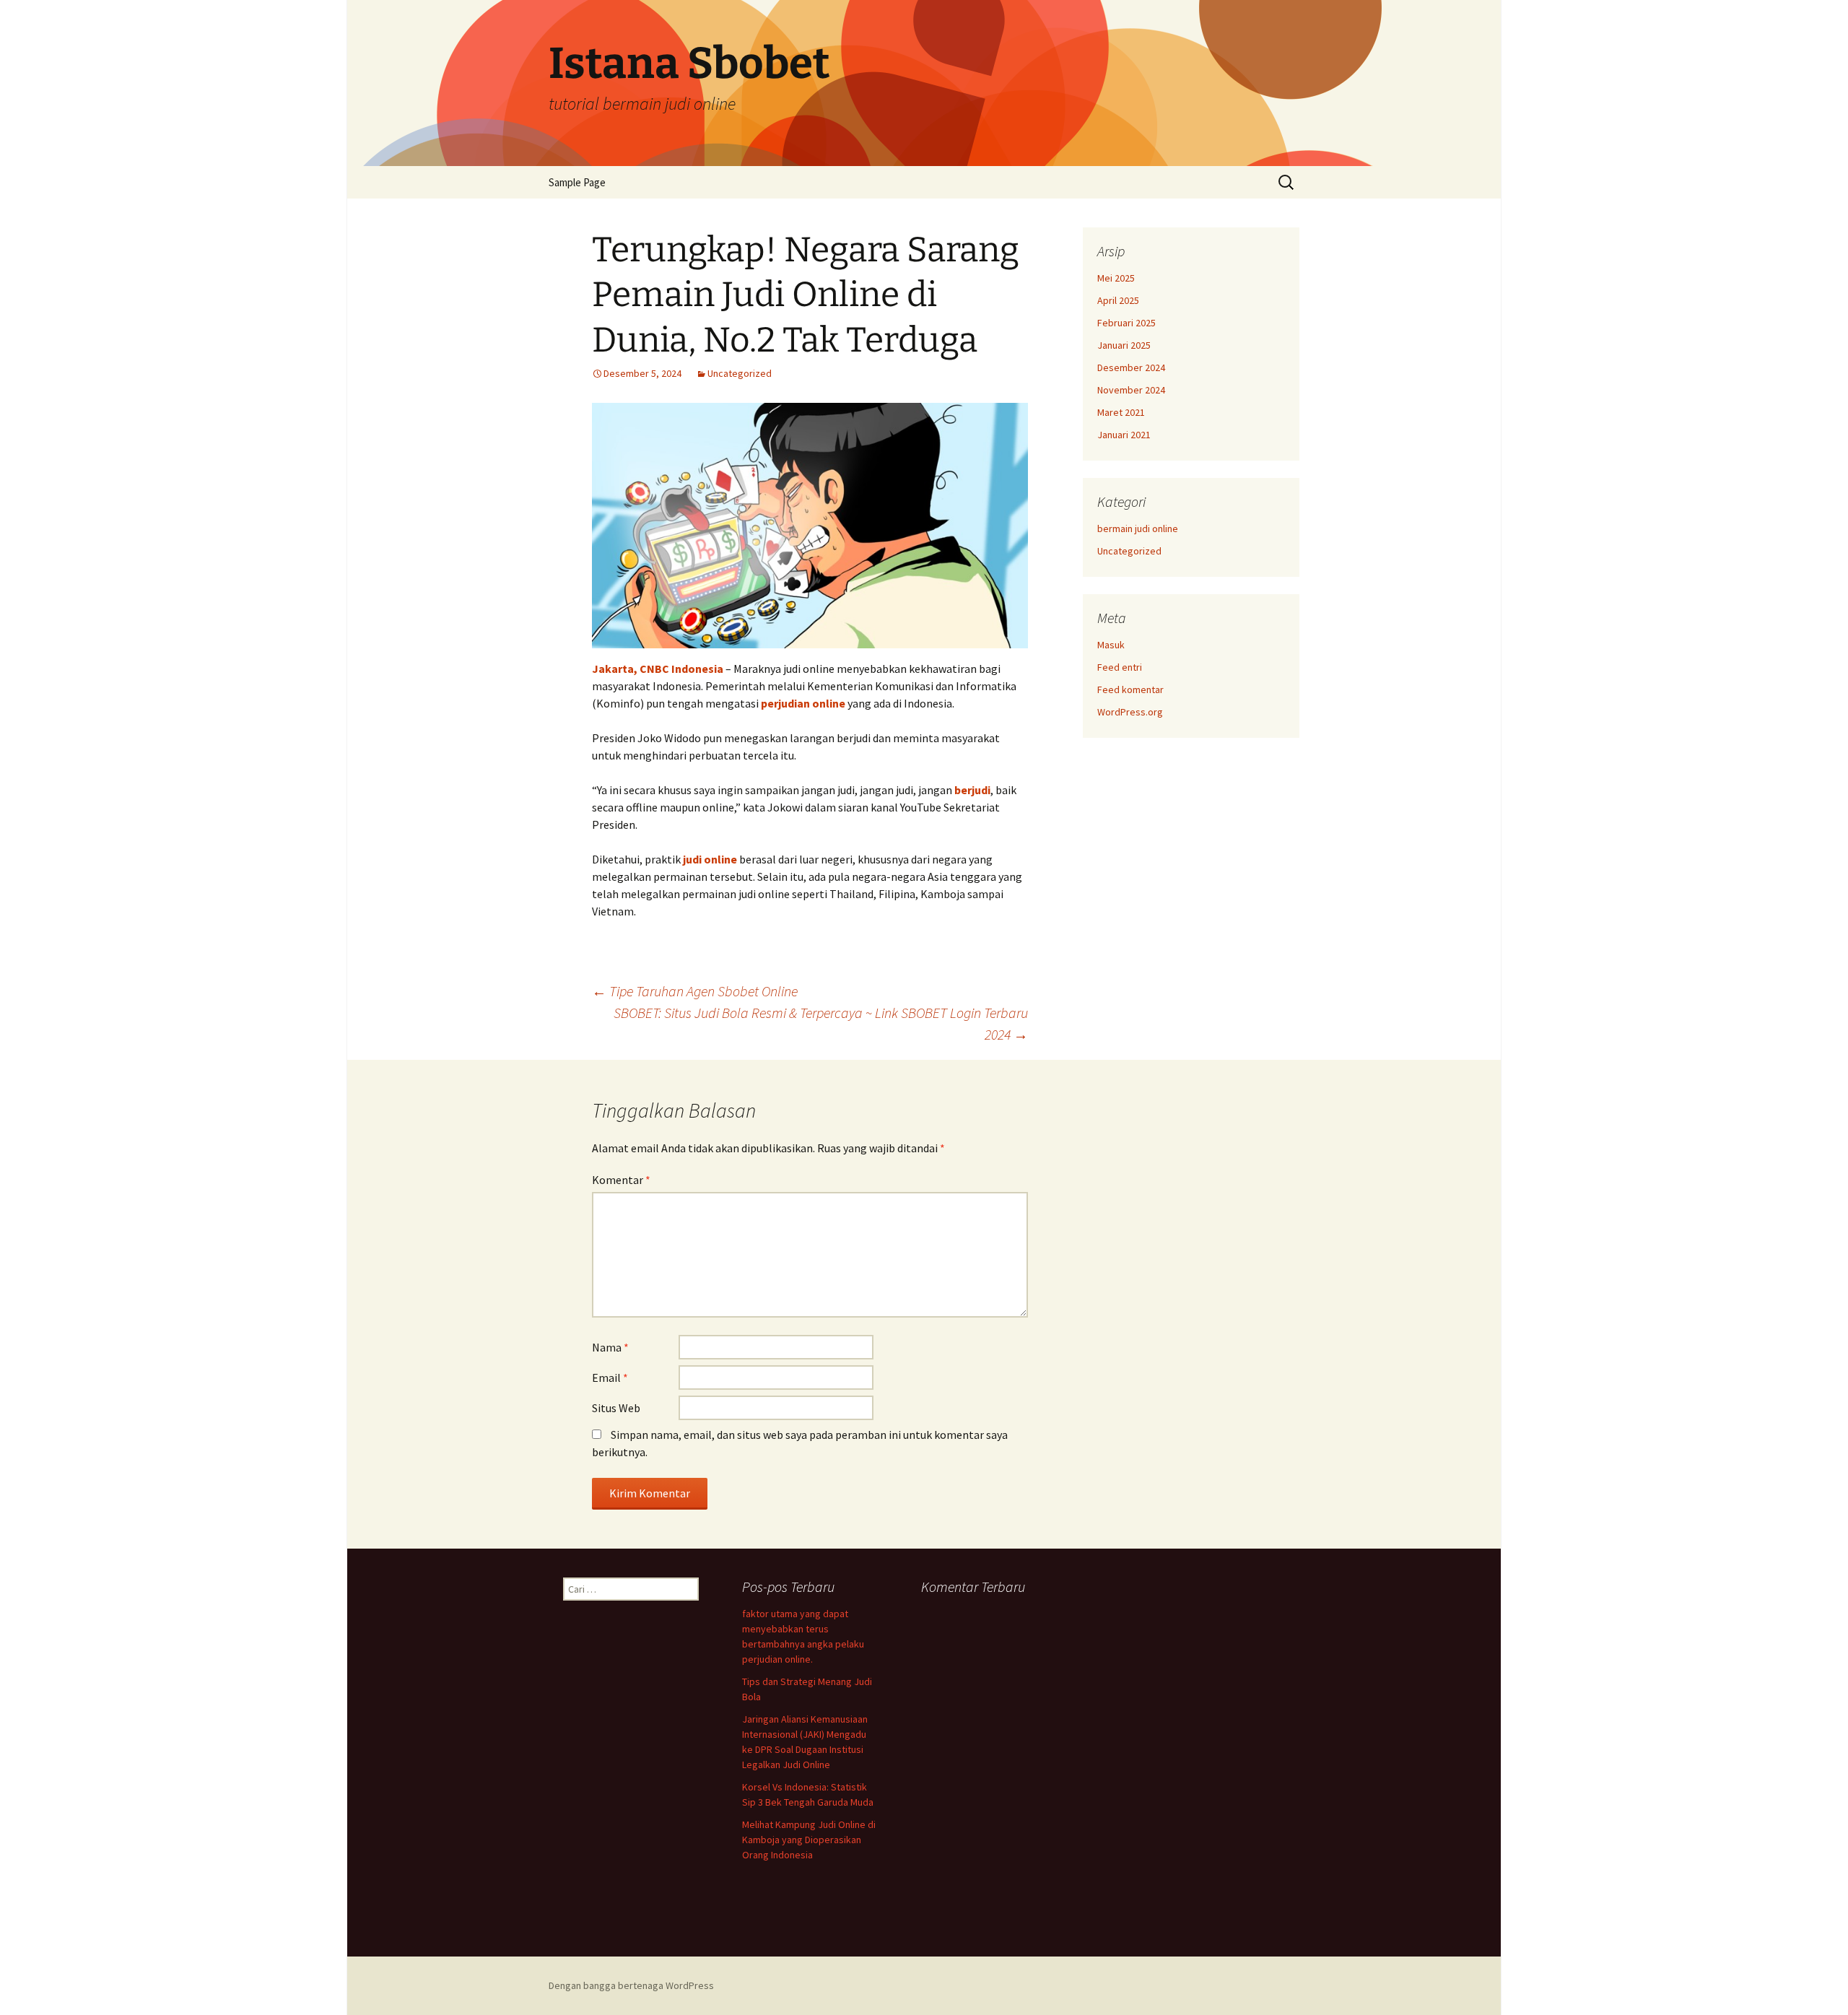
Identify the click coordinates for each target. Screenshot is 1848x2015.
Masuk (1111, 645)
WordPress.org (1130, 712)
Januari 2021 (1124, 435)
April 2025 (1118, 300)
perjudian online (803, 703)
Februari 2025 (1126, 323)
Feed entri (1120, 667)
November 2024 (1131, 390)
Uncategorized (740, 373)
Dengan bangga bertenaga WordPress (631, 1985)
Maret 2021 (1121, 412)
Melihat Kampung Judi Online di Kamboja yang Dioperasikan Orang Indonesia (809, 1840)
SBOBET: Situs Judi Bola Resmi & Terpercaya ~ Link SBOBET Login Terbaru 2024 (821, 1023)
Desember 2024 (1131, 367)
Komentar (621, 1180)
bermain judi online (1138, 528)
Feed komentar (1130, 689)
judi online (710, 859)
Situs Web (616, 1408)
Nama (610, 1347)
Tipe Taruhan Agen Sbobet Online (695, 991)
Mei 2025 (1116, 278)
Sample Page (577, 182)
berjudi (972, 790)
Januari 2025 (1124, 345)
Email (610, 1378)
